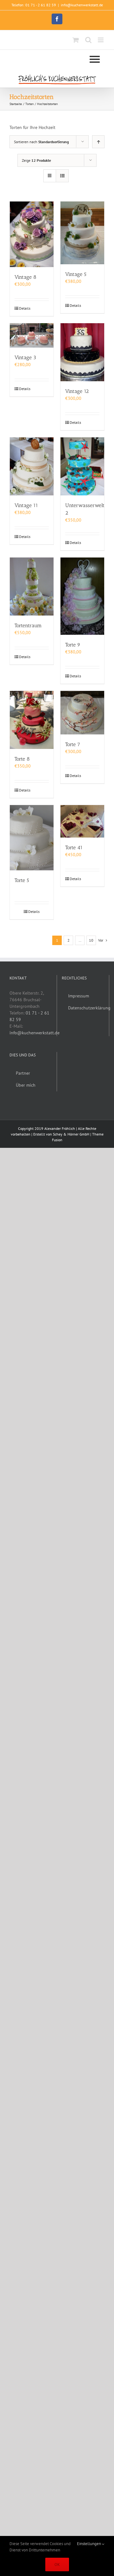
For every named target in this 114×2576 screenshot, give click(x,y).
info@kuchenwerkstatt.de (82, 5)
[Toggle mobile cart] (76, 40)
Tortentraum (28, 625)
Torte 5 (22, 880)
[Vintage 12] (82, 352)
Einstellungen (89, 2544)
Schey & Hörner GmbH (71, 1134)
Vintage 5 (76, 274)
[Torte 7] (82, 713)
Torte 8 (22, 759)
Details (25, 308)
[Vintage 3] (32, 336)
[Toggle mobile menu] (101, 40)
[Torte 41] (82, 821)
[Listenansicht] (62, 176)
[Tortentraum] (32, 587)
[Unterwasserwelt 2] (82, 466)
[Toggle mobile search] (88, 40)
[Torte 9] (82, 596)
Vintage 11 (26, 505)
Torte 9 (73, 645)
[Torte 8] (32, 720)
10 (91, 940)
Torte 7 (73, 744)
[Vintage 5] (82, 233)
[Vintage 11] (32, 466)
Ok (57, 2564)
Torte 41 (74, 847)
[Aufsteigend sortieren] (98, 142)
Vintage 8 (25, 277)
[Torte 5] (32, 838)
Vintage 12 (77, 391)
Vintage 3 (25, 357)
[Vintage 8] (32, 234)
